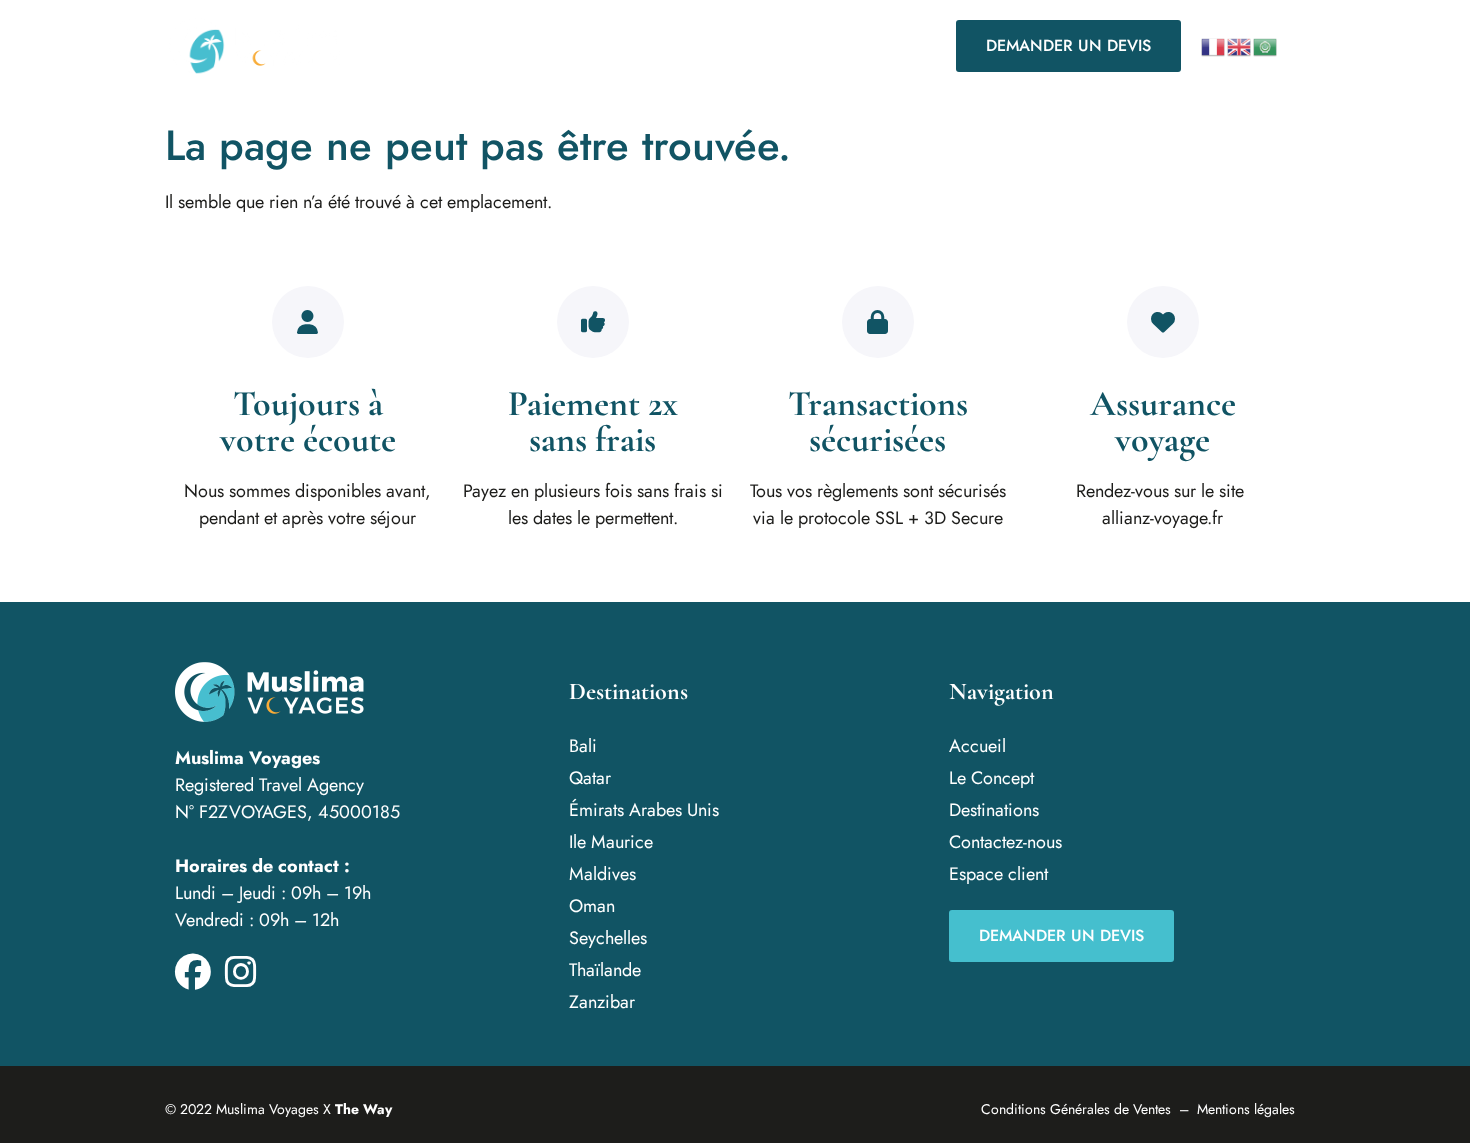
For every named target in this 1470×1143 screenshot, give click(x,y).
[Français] (1214, 46)
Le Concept (464, 45)
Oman (592, 906)
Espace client (998, 874)
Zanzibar (602, 1002)
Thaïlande (605, 970)
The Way (363, 1109)
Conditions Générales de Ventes (1076, 1109)
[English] (1240, 46)
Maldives (602, 874)
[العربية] (1266, 46)
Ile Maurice (611, 842)
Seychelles (608, 938)
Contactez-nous (753, 45)
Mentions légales (1246, 1109)
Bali (583, 746)
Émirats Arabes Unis (644, 810)
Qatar (590, 778)
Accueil (977, 746)
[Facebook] (193, 972)
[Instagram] (241, 972)
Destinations (591, 45)
